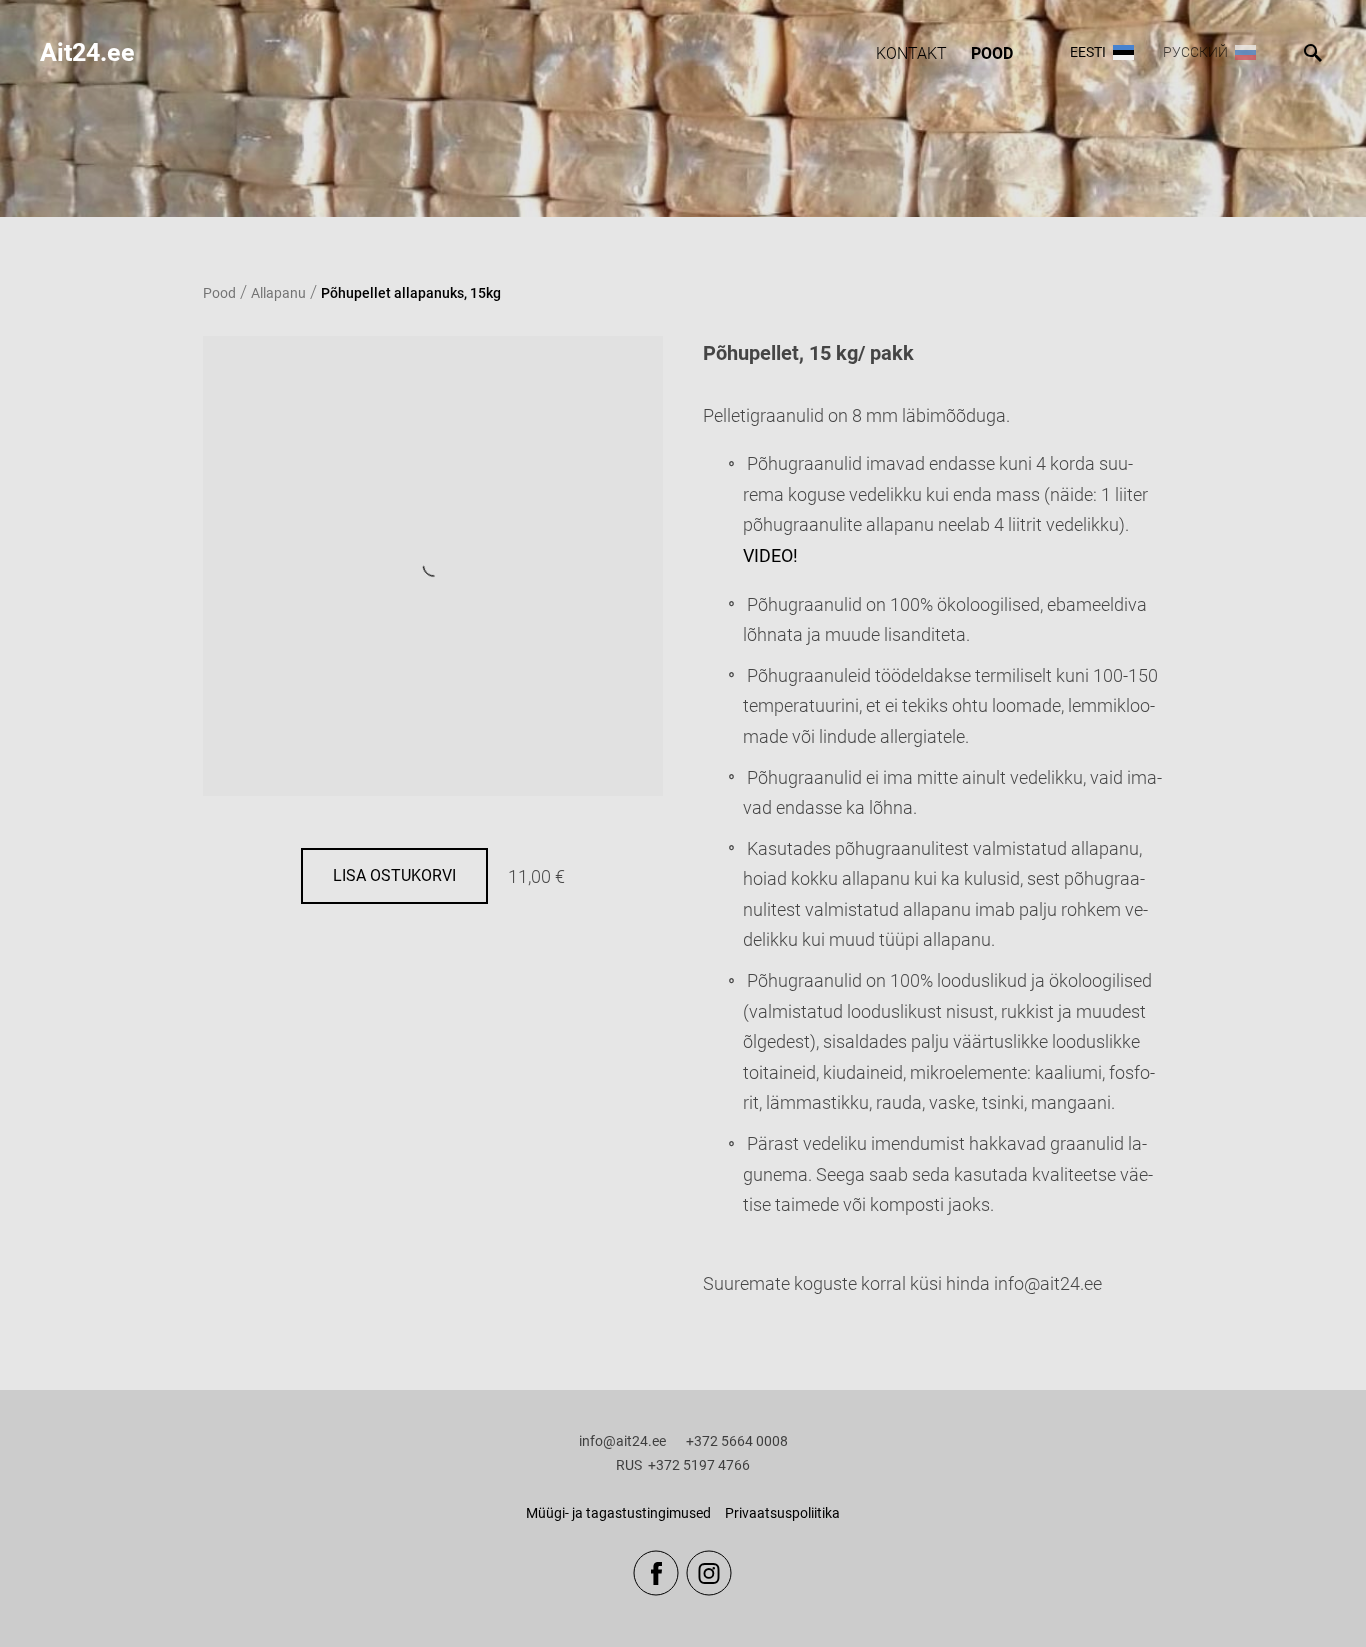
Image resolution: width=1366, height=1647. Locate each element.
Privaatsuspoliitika (782, 1513)
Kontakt (911, 53)
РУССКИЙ (1195, 52)
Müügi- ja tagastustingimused (618, 1513)
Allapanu (278, 293)
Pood (992, 53)
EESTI (1088, 52)
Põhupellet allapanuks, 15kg (411, 293)
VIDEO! (770, 555)
